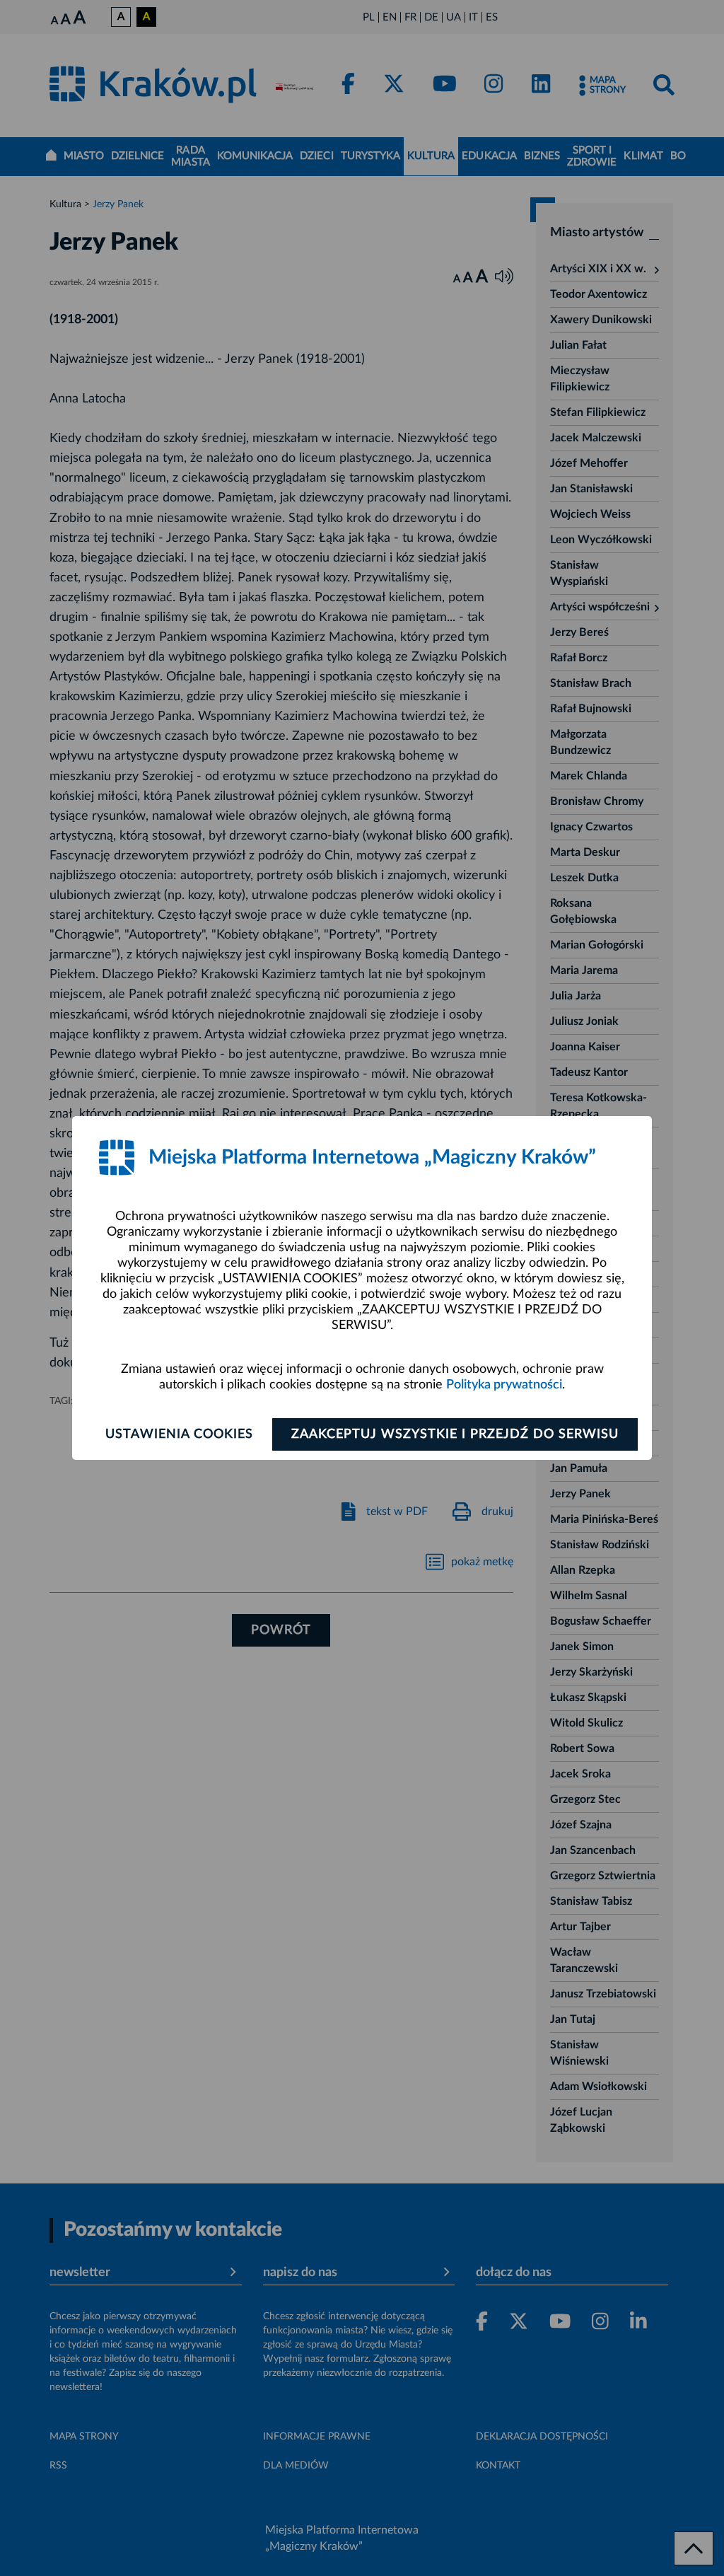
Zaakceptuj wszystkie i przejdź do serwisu (455, 1434)
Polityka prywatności (504, 1385)
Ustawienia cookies (179, 1434)
